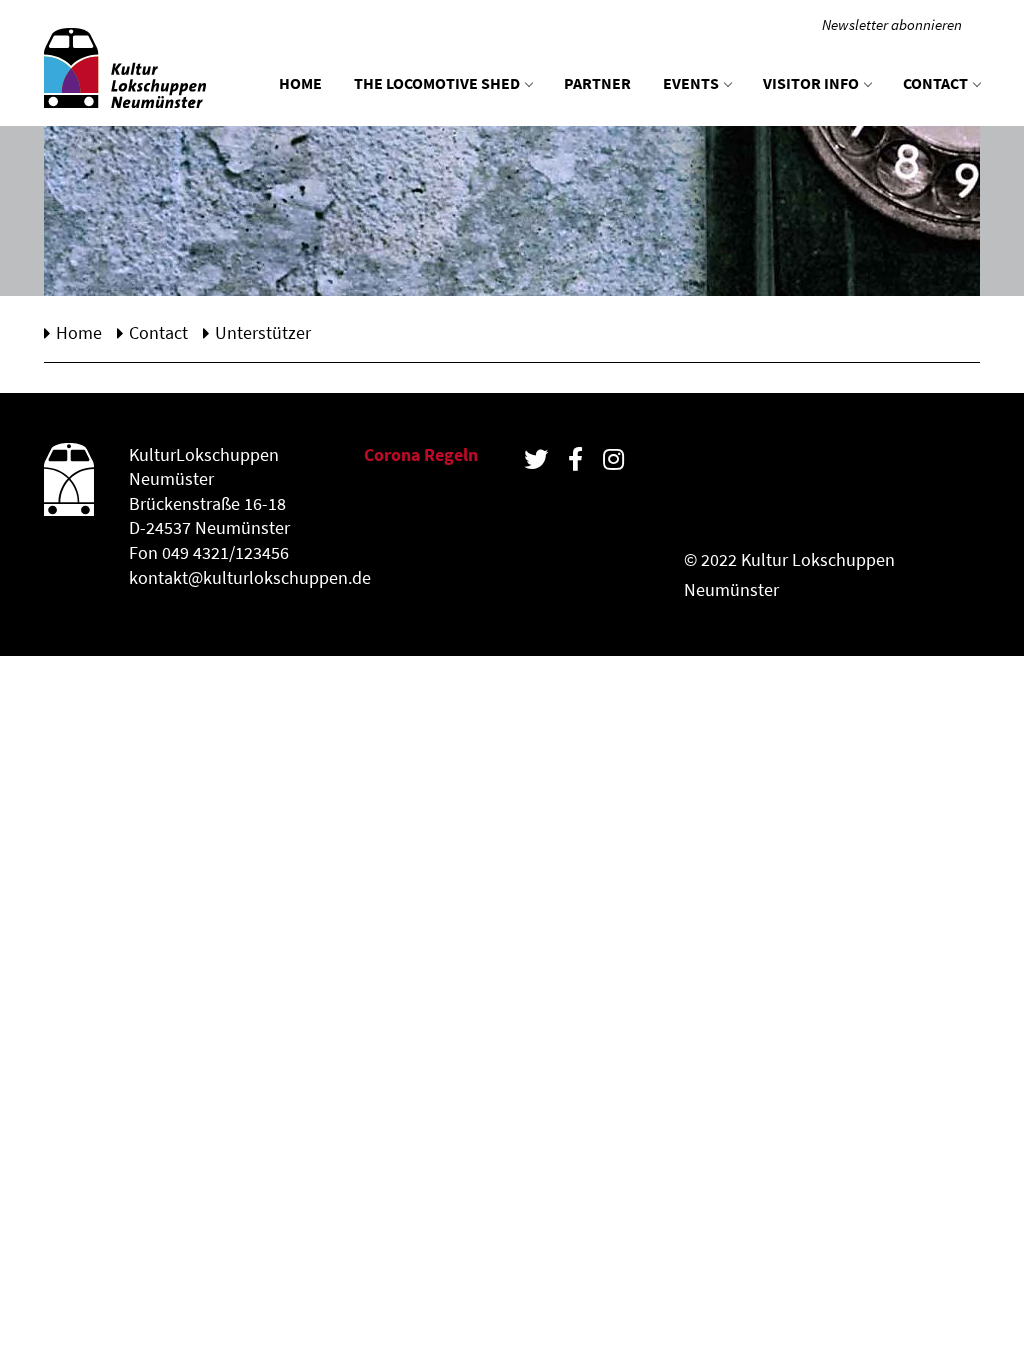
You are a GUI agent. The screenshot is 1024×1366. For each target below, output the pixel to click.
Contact (935, 83)
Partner (597, 83)
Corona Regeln (421, 455)
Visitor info (811, 83)
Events (691, 83)
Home (300, 83)
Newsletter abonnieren (892, 24)
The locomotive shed (437, 83)
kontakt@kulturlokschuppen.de (250, 578)
